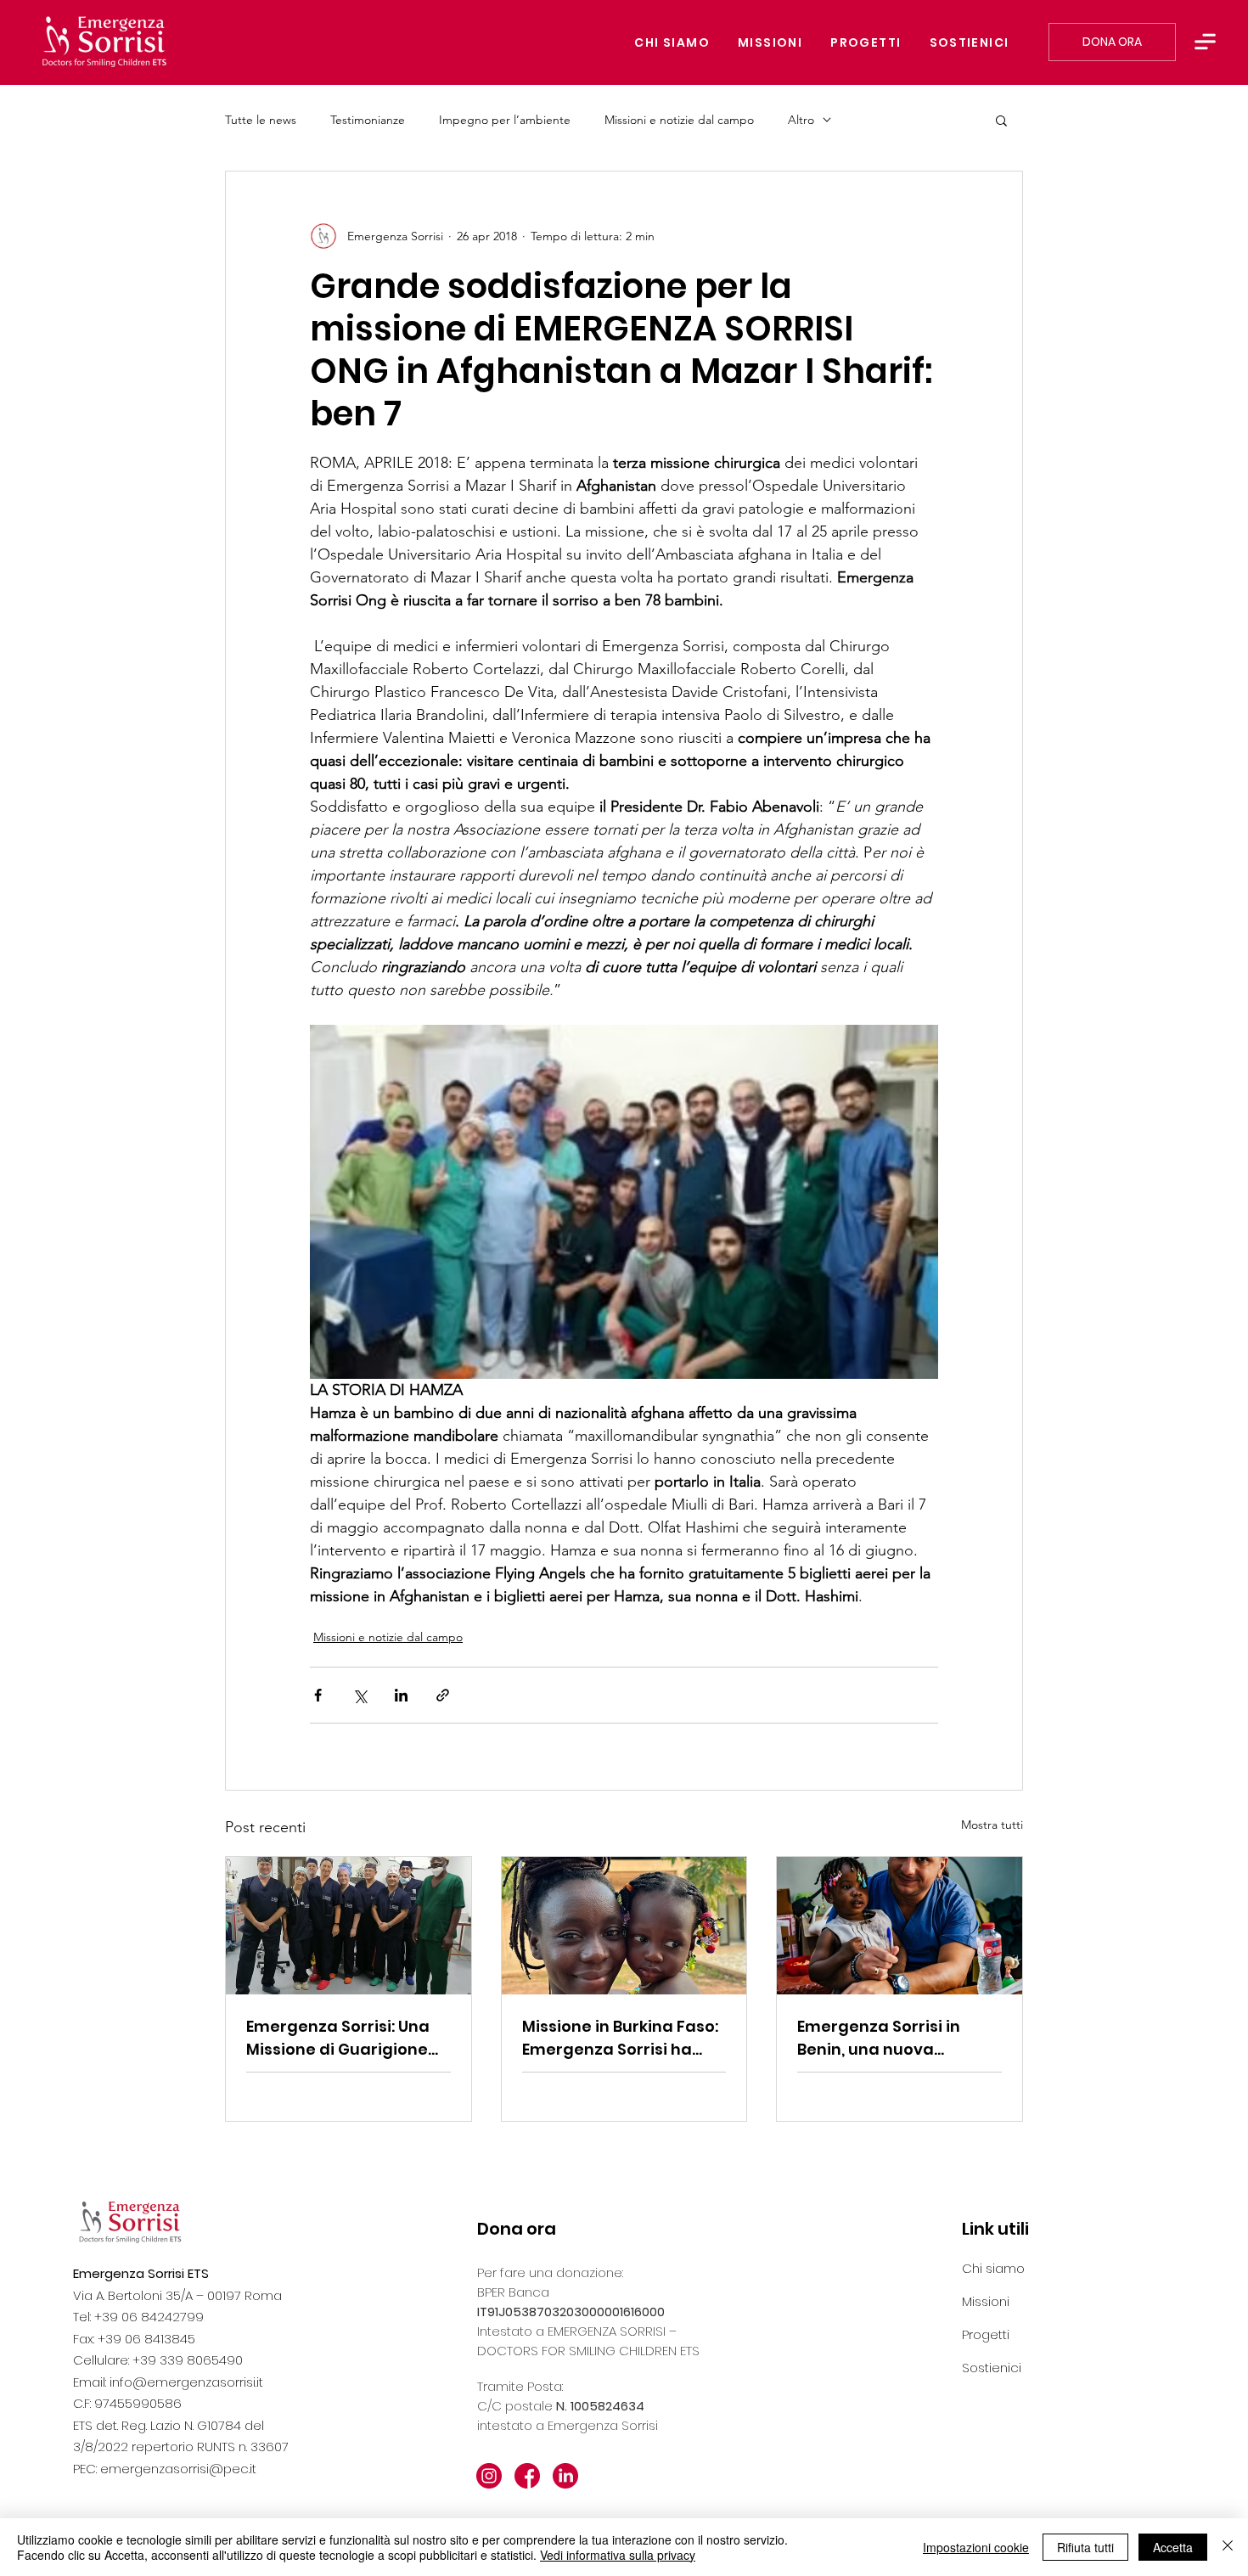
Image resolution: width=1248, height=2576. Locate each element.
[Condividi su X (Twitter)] (360, 1695)
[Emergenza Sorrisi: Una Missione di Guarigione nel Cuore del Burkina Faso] (349, 1926)
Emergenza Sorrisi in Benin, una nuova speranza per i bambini (889, 2038)
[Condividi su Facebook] (318, 1695)
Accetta (1173, 2547)
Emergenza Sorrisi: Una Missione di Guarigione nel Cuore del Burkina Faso (338, 2038)
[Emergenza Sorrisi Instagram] (489, 2476)
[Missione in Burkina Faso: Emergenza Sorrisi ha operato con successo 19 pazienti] (624, 1926)
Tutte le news (261, 120)
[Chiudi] (1228, 2547)
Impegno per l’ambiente (505, 120)
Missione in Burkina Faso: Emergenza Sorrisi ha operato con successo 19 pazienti (620, 2038)
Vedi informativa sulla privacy (618, 2555)
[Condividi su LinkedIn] (401, 1695)
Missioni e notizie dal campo (679, 120)
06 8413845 (160, 2339)
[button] (1205, 42)
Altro (801, 120)
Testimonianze (368, 120)
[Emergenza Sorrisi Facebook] (527, 2476)
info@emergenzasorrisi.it (186, 2382)
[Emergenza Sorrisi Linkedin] (565, 2476)
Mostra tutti (992, 1825)
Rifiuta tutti (1085, 2547)
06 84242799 (163, 2317)
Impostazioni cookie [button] (976, 2547)
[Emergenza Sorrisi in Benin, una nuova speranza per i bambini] (899, 1926)
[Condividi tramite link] (443, 1695)
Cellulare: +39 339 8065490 (158, 2360)
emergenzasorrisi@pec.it (178, 2469)
